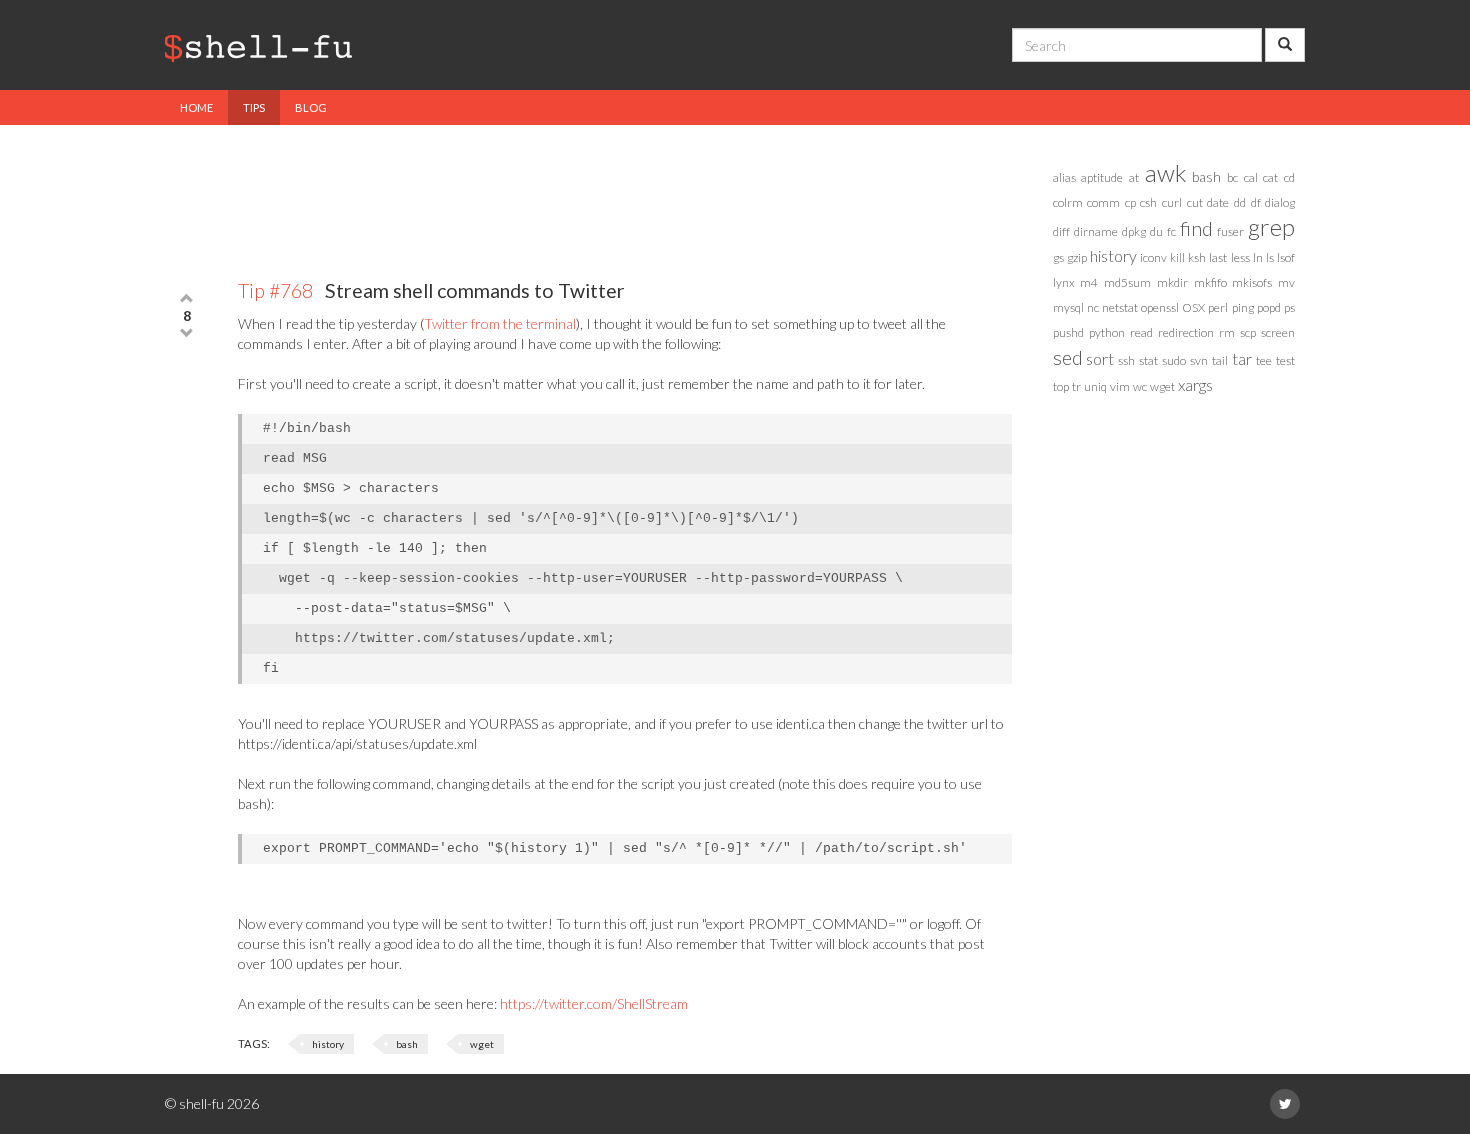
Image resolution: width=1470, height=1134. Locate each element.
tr (1076, 386)
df (1256, 202)
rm (1227, 332)
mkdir (1172, 282)
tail (1220, 360)
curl (1172, 202)
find (1196, 228)
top (1061, 386)
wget (482, 1044)
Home (196, 107)
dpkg (1134, 231)
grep (1271, 226)
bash (407, 1044)
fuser (1230, 231)
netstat (1120, 307)
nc (1093, 307)
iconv (1153, 257)
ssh (1126, 360)
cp (1130, 202)
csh (1148, 202)
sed (1068, 357)
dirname (1096, 231)
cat (1270, 177)
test (1285, 360)
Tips (254, 107)
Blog (311, 107)
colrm (1068, 202)
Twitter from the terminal (500, 323)
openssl (1160, 307)
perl (1218, 307)
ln (1258, 257)
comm (1103, 202)
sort (1100, 358)
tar (1242, 358)
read (1141, 332)
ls (1270, 257)
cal (1251, 177)
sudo (1174, 360)
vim (1120, 386)
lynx (1064, 282)
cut (1195, 202)
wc (1140, 386)
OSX (1193, 307)
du (1156, 231)
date (1218, 202)
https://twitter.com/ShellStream (594, 1003)
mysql (1068, 307)
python (1107, 332)
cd (1289, 177)
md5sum (1127, 282)
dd (1240, 202)
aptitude (1102, 177)
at (1134, 177)
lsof (1286, 257)
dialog (1280, 202)
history (328, 1044)
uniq (1095, 386)
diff (1061, 231)
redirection (1186, 332)
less (1240, 257)
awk (1166, 172)
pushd (1068, 332)
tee (1264, 360)
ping (1243, 307)
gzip (1077, 257)
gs (1058, 257)
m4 (1089, 282)
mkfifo (1210, 282)
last (1218, 257)
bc (1232, 177)
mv (1286, 282)
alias (1064, 177)
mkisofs (1252, 282)
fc (1171, 231)
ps (1289, 307)
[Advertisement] (589, 190)
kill (1177, 257)
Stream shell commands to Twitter (431, 290)
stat (1148, 360)
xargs (1195, 384)
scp (1248, 332)
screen (1278, 332)
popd (1269, 307)
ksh (1197, 257)
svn (1199, 360)
